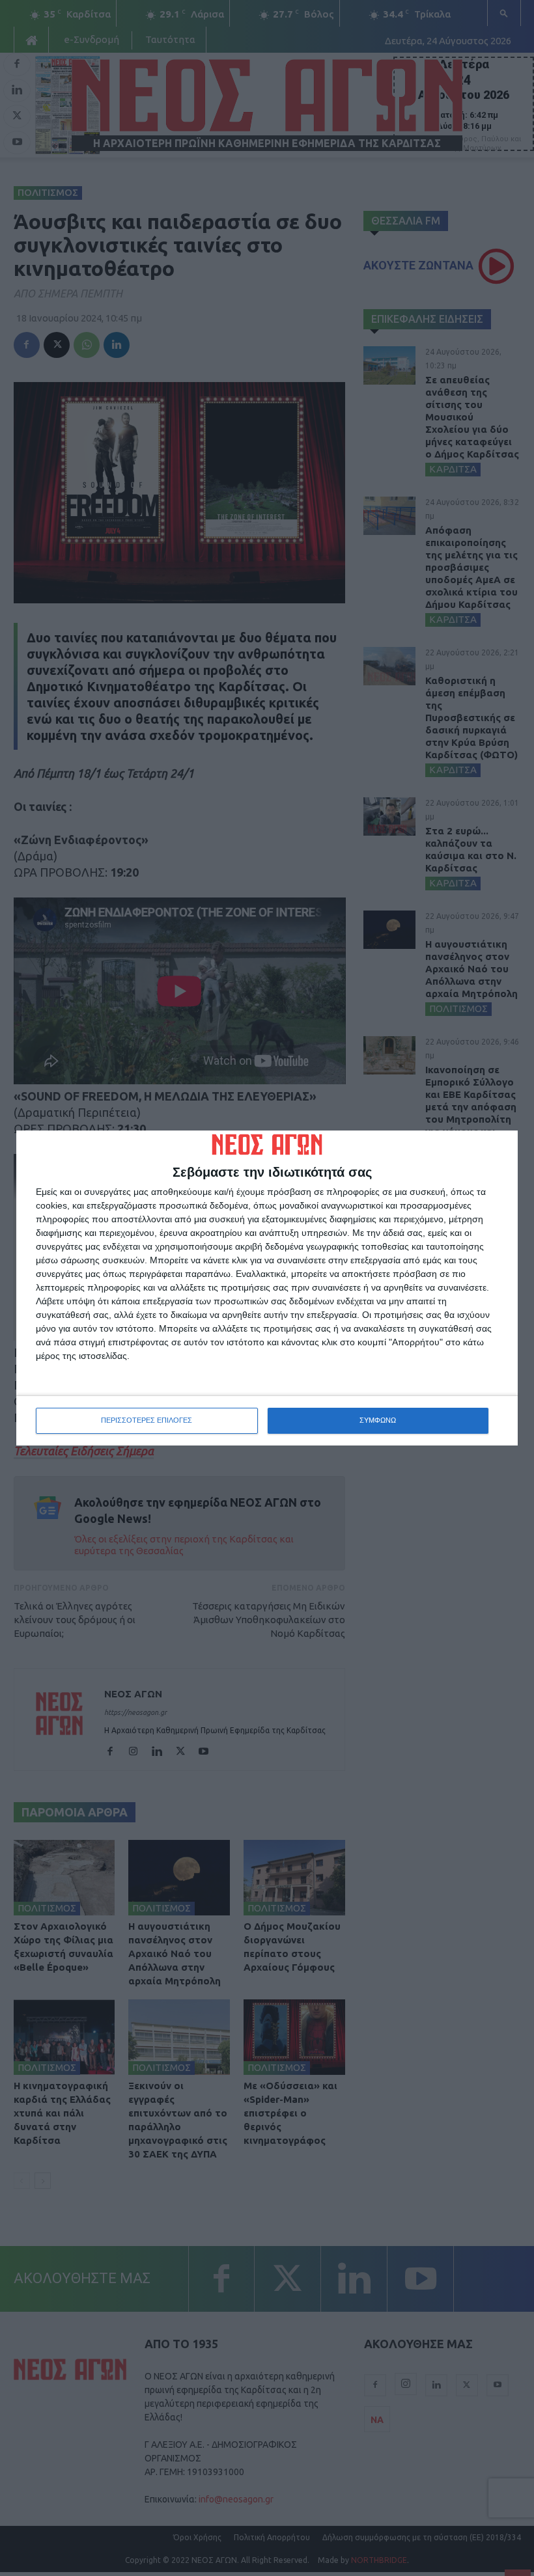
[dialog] (267, 1288)
